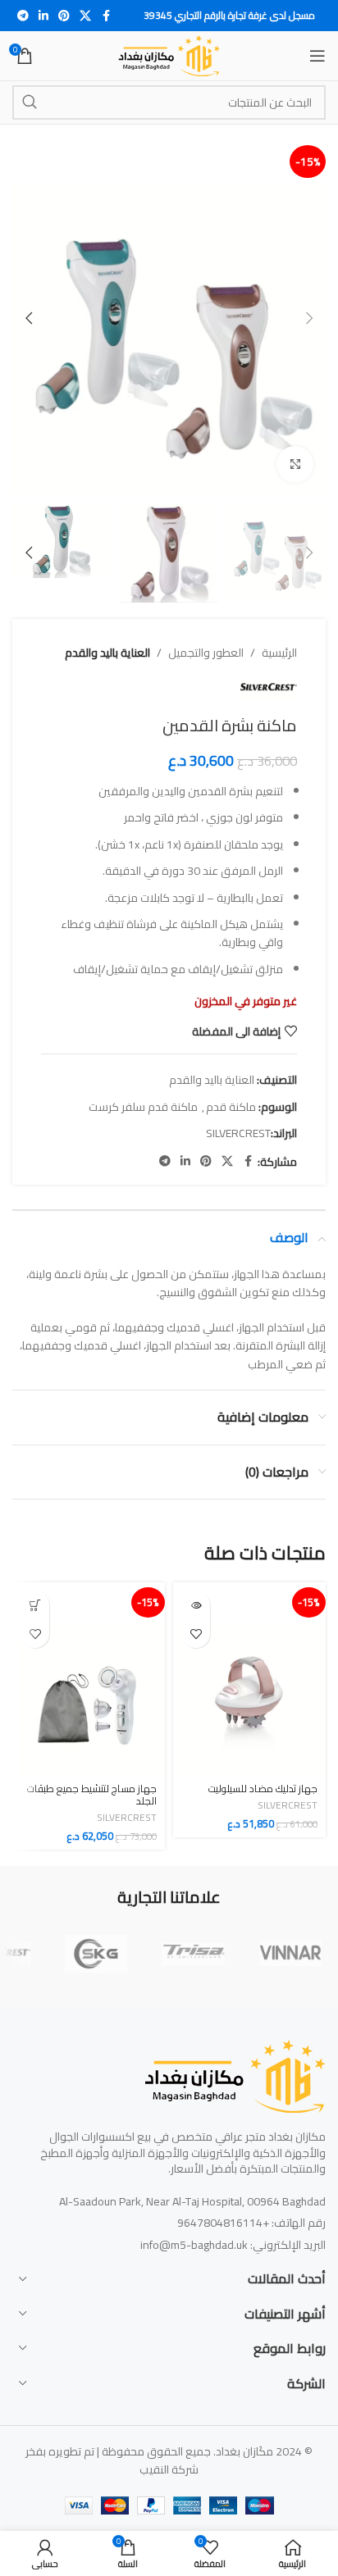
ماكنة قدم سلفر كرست (143, 1107)
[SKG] (96, 1954)
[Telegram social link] (23, 16)
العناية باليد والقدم (107, 653)
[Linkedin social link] (43, 16)
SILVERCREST (238, 1133)
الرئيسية (279, 653)
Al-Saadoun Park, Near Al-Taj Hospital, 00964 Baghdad (192, 2201)
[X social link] (85, 16)
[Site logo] (169, 55)
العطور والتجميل (206, 653)
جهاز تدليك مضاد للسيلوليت (263, 1789)
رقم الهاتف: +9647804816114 (251, 2223)
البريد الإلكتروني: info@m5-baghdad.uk (233, 2245)
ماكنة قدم (231, 1107)
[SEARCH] (30, 102)
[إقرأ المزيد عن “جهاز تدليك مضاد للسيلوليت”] (196, 1605)
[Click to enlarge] (295, 464)
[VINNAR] (290, 1954)
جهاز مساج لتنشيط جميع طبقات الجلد (92, 1795)
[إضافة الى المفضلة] (196, 1634)
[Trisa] (193, 1954)
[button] (309, 318)
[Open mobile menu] (317, 56)
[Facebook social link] (106, 16)
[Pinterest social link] (64, 16)
